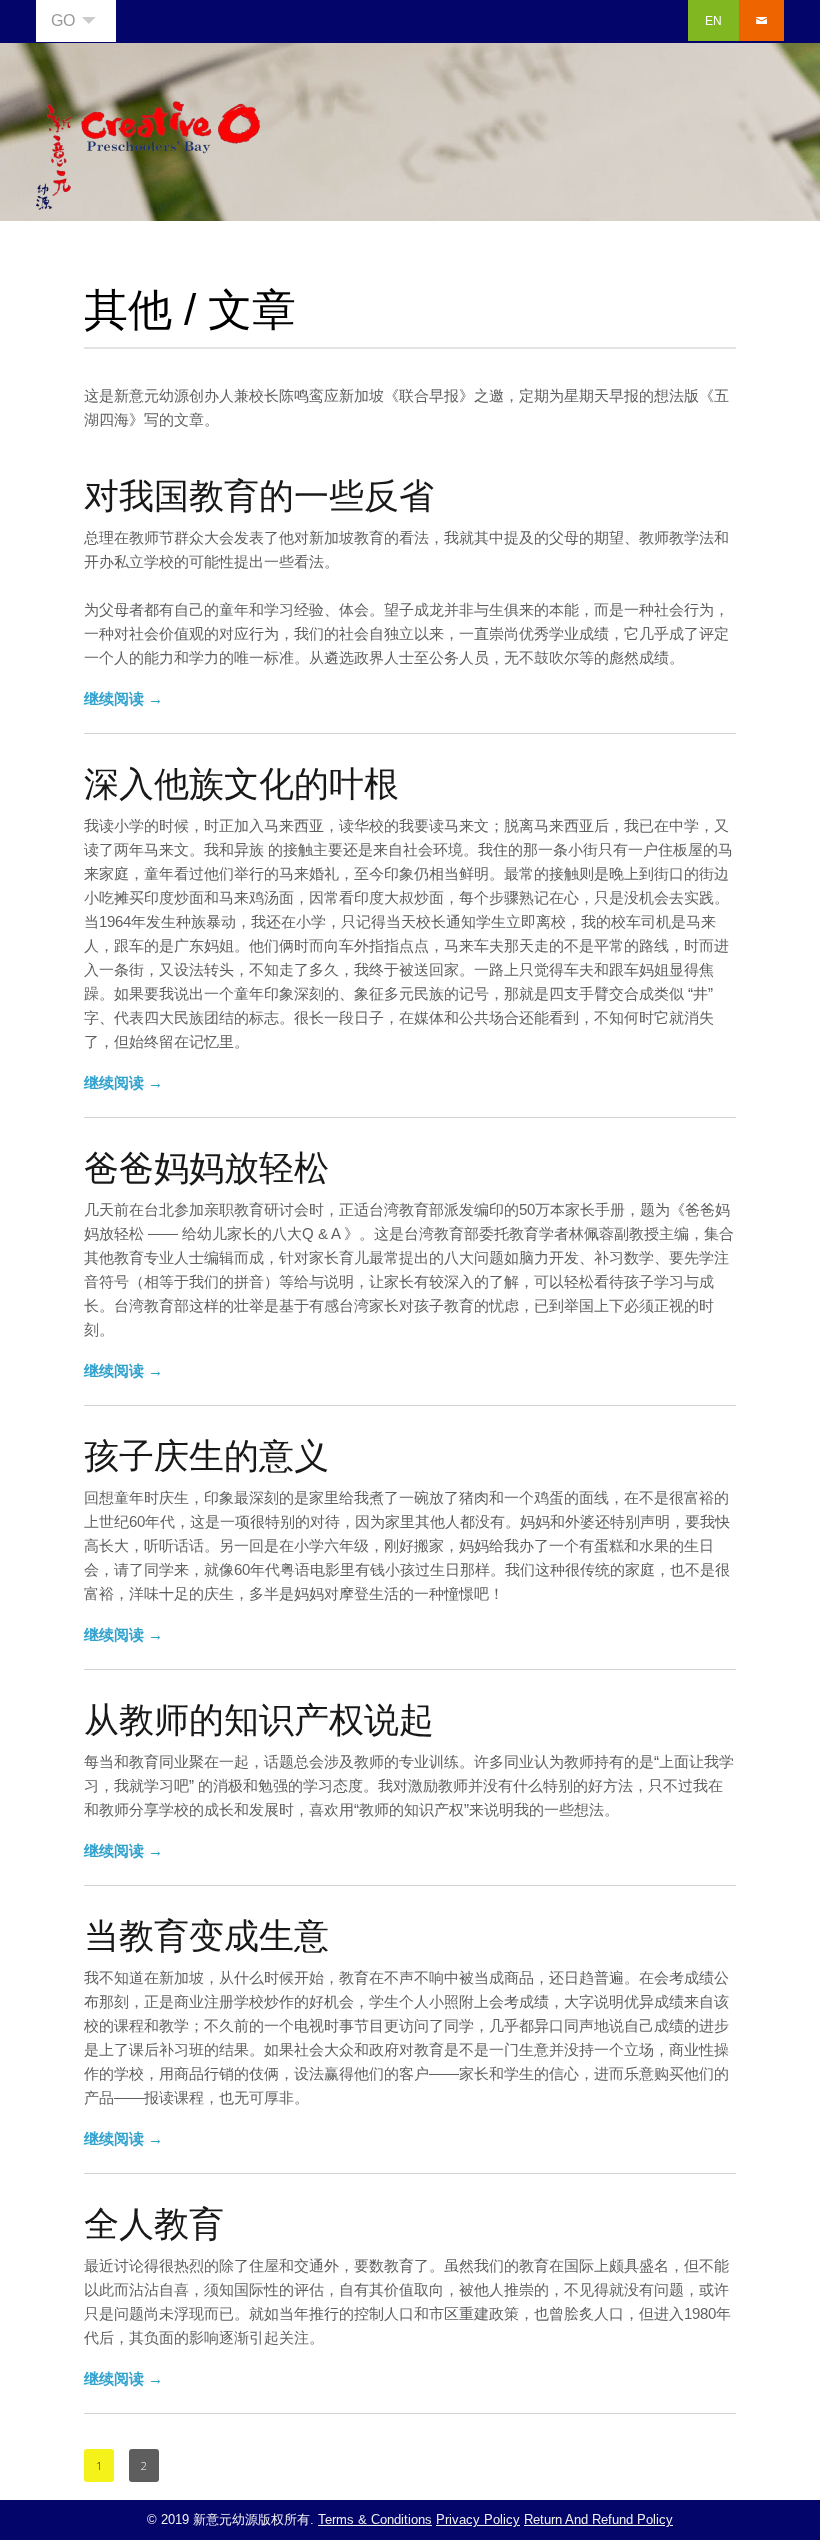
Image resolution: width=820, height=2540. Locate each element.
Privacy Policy (478, 2519)
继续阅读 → (123, 698)
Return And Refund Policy (598, 2519)
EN (713, 21)
